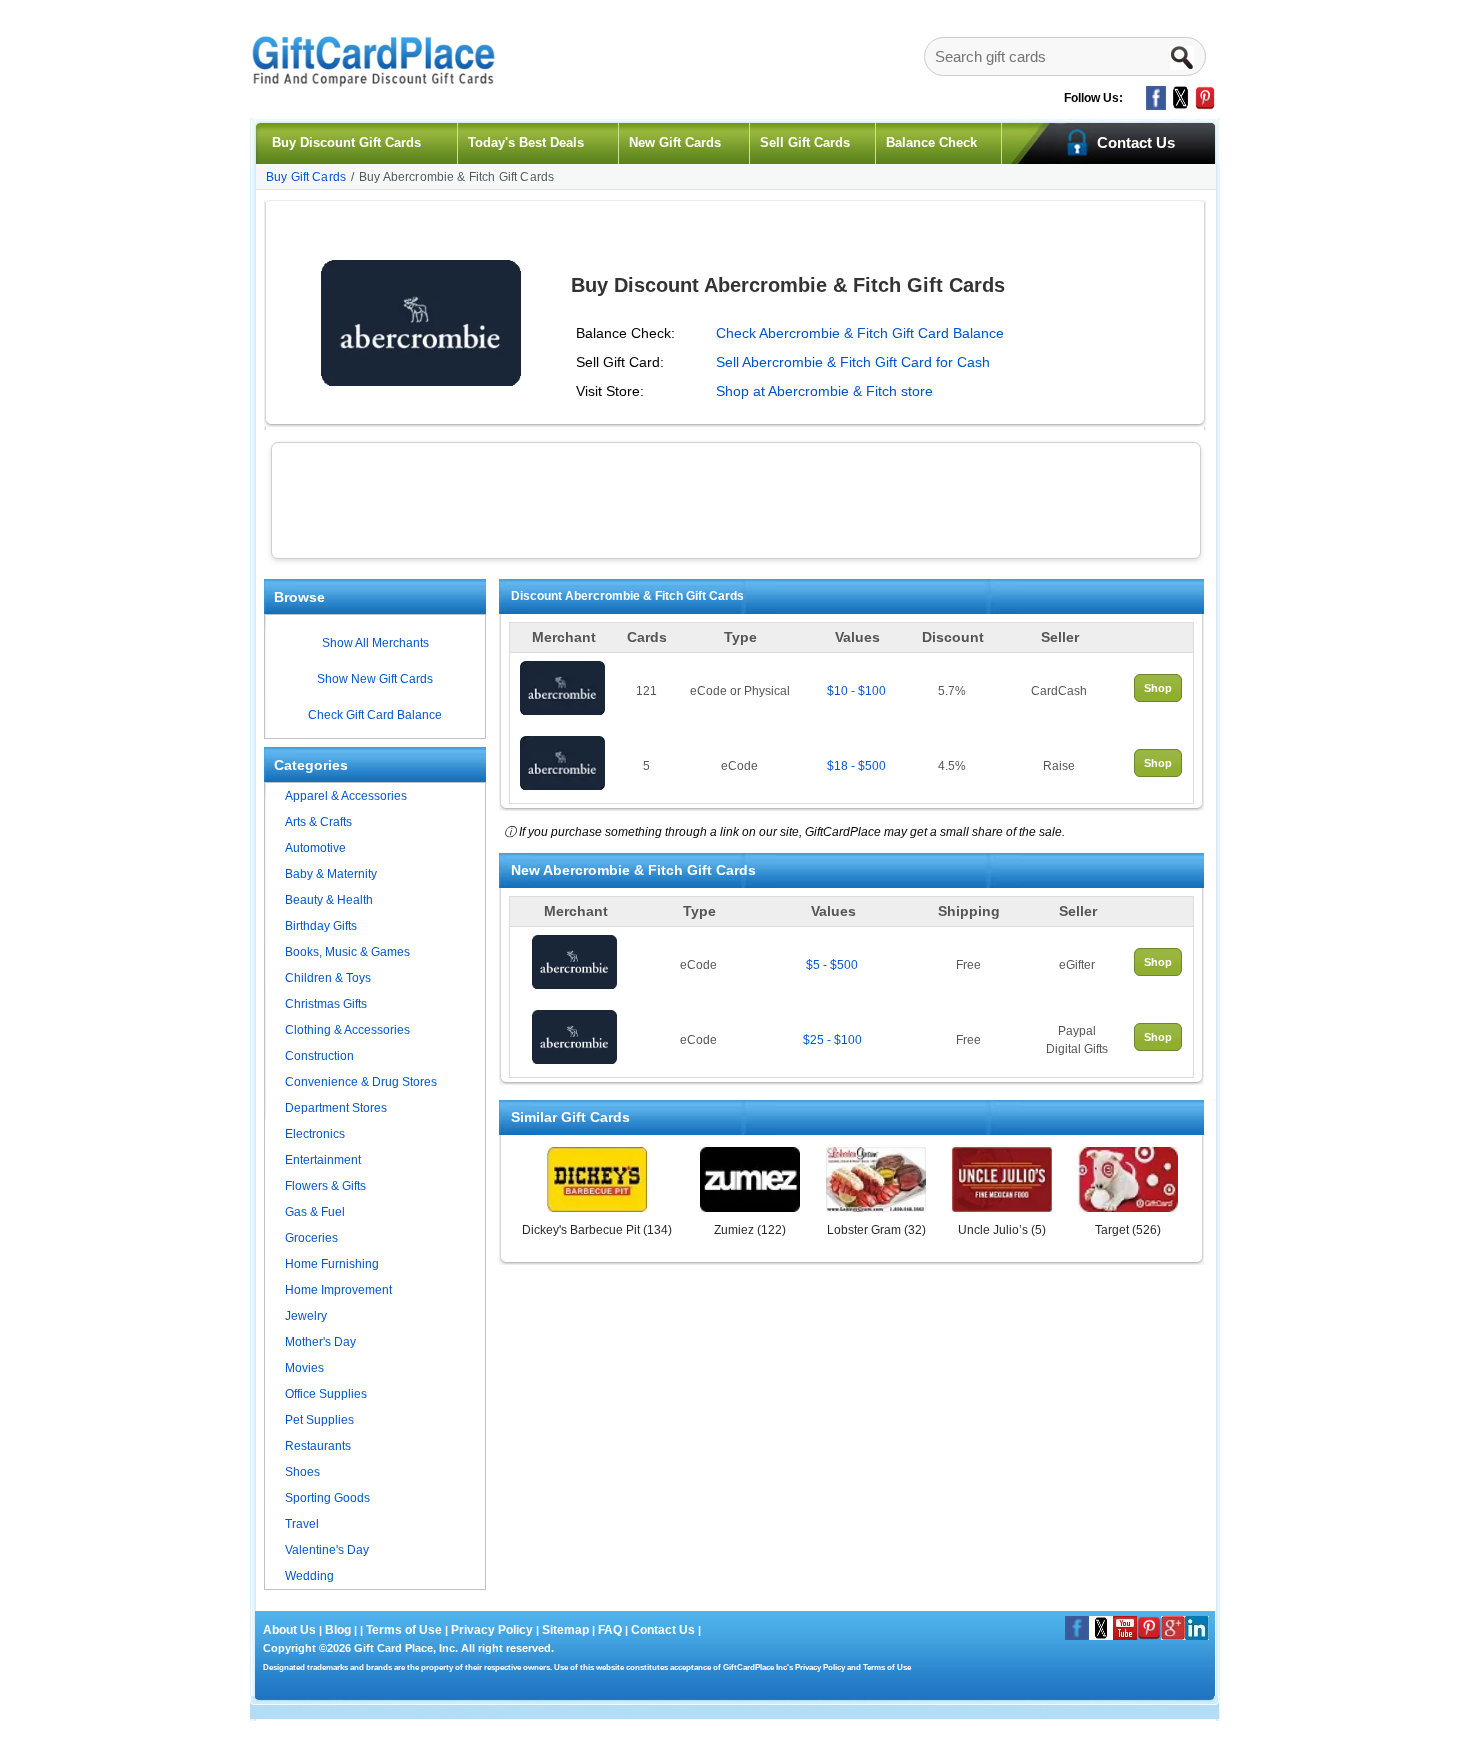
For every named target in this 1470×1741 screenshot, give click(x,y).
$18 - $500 (856, 766)
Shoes (302, 1472)
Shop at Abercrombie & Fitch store (824, 391)
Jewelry (306, 1316)
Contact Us (663, 1630)
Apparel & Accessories (346, 796)
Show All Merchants (375, 643)
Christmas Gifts (326, 1004)
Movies (304, 1368)
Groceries (311, 1238)
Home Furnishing (332, 1264)
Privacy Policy (490, 1630)
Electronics (315, 1134)
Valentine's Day (327, 1550)
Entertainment (323, 1160)
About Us (291, 1630)
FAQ (610, 1630)
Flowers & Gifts (325, 1186)
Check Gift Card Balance (375, 715)
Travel (302, 1524)
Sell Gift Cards (805, 142)
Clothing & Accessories (347, 1030)
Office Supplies (326, 1394)
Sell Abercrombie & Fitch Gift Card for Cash (853, 362)
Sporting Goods (327, 1498)
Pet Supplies (319, 1420)
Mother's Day (320, 1342)
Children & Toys (328, 978)
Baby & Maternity (331, 874)
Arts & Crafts (318, 822)
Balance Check (931, 142)
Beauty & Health (329, 900)
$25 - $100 (832, 1040)
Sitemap (565, 1630)
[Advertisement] (736, 498)
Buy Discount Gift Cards (346, 142)
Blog (338, 1630)
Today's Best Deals (526, 142)
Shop (1158, 688)
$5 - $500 (832, 965)
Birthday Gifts (321, 926)
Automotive (315, 848)
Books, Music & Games (347, 952)
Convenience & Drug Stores (361, 1082)
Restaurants (318, 1446)
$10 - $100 (856, 691)
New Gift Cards (675, 142)
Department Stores (336, 1108)
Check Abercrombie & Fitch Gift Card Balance (860, 333)
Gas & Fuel (315, 1212)
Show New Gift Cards (375, 679)
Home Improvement (338, 1290)
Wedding (309, 1576)
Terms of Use (404, 1630)
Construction (319, 1056)
